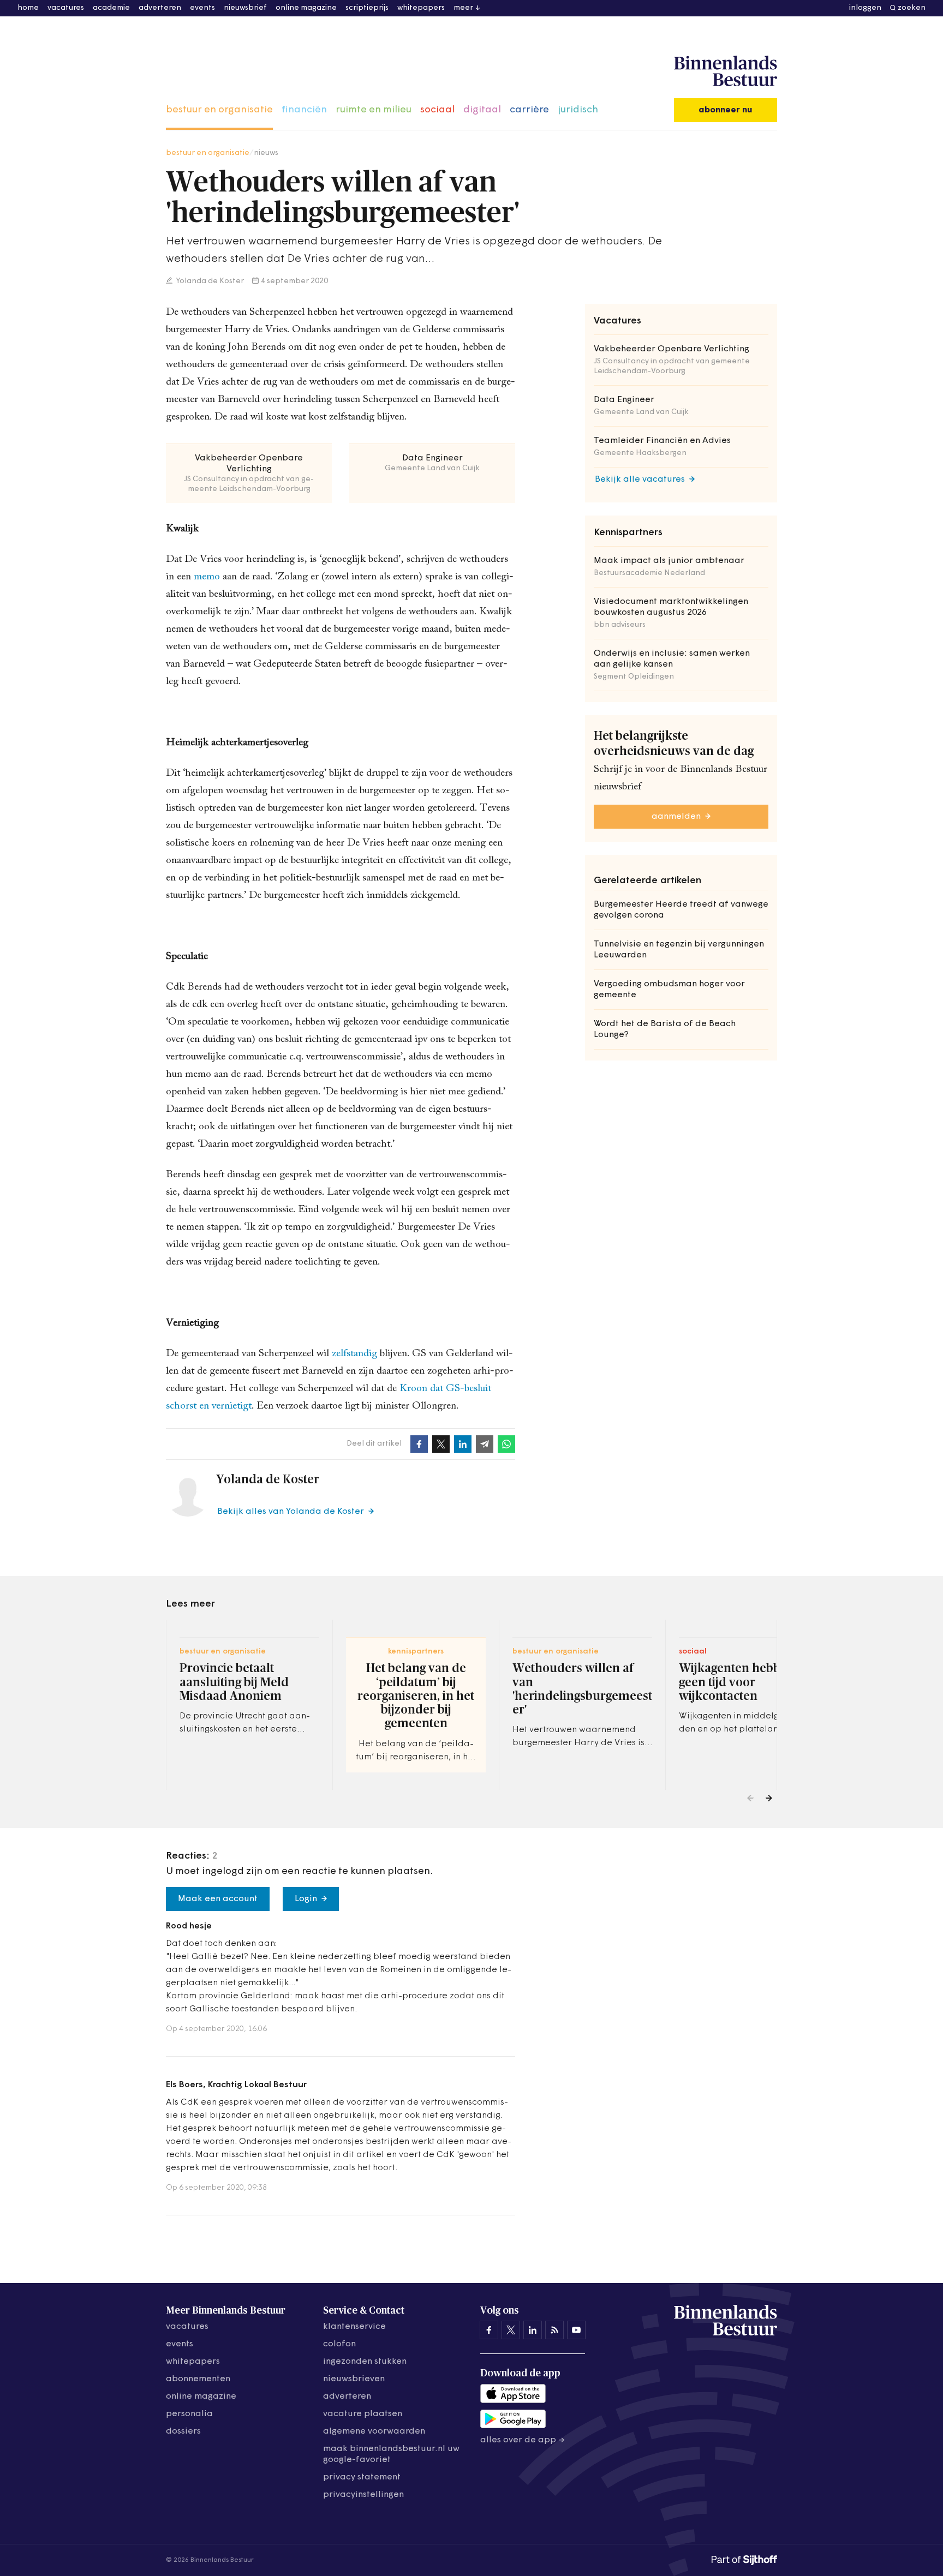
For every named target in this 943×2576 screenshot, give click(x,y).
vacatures (66, 8)
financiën (304, 110)
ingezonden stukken (365, 2362)
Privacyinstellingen (363, 2495)
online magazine (306, 8)
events (202, 8)
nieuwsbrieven (354, 2379)
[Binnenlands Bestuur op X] (511, 2330)
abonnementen (198, 2379)
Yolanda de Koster (209, 281)
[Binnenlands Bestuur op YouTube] (576, 2330)
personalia (189, 2414)
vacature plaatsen (363, 2414)
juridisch (578, 110)
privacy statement (362, 2477)
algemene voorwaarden (374, 2431)
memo (208, 577)
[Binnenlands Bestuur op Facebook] (489, 2330)
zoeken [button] (912, 8)
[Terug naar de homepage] (726, 71)
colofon (339, 2344)
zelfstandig (356, 1354)
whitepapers (421, 8)
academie (111, 8)
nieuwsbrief (245, 8)
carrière (529, 110)
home (28, 8)
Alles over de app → (523, 2440)
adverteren (160, 8)
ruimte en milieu (374, 110)
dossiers (183, 2431)
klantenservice (354, 2327)
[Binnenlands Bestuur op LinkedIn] (533, 2330)
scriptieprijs (367, 8)
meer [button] (463, 8)
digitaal (482, 110)
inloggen (865, 8)
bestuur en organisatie (219, 110)
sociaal (437, 110)
